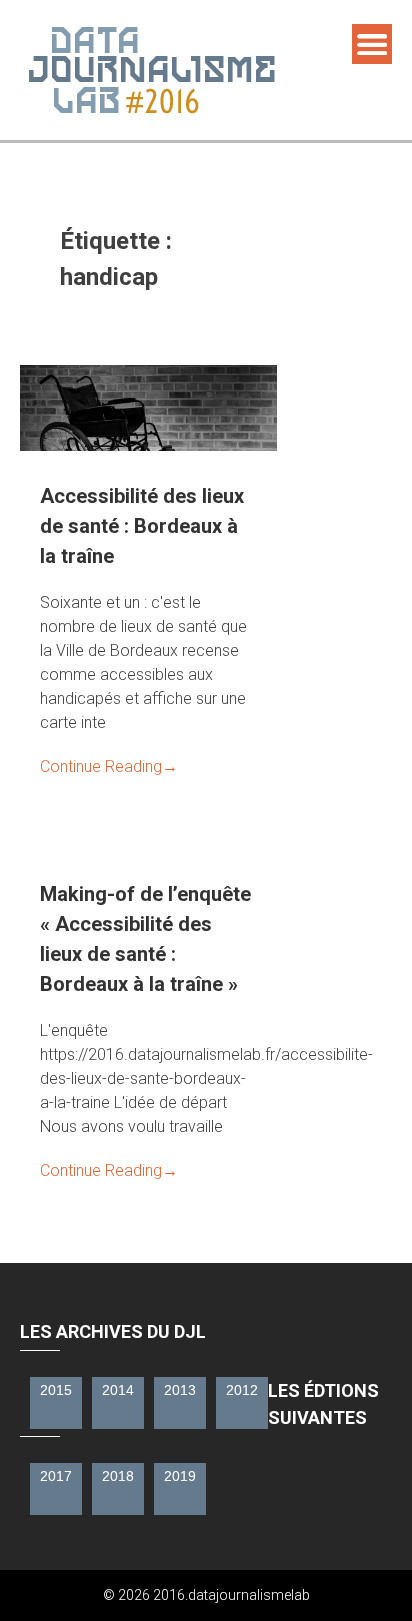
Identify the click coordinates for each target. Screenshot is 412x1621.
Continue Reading (109, 766)
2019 (180, 1476)
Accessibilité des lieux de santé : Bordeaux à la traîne (142, 526)
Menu (372, 44)
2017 (56, 1476)
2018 (118, 1476)
